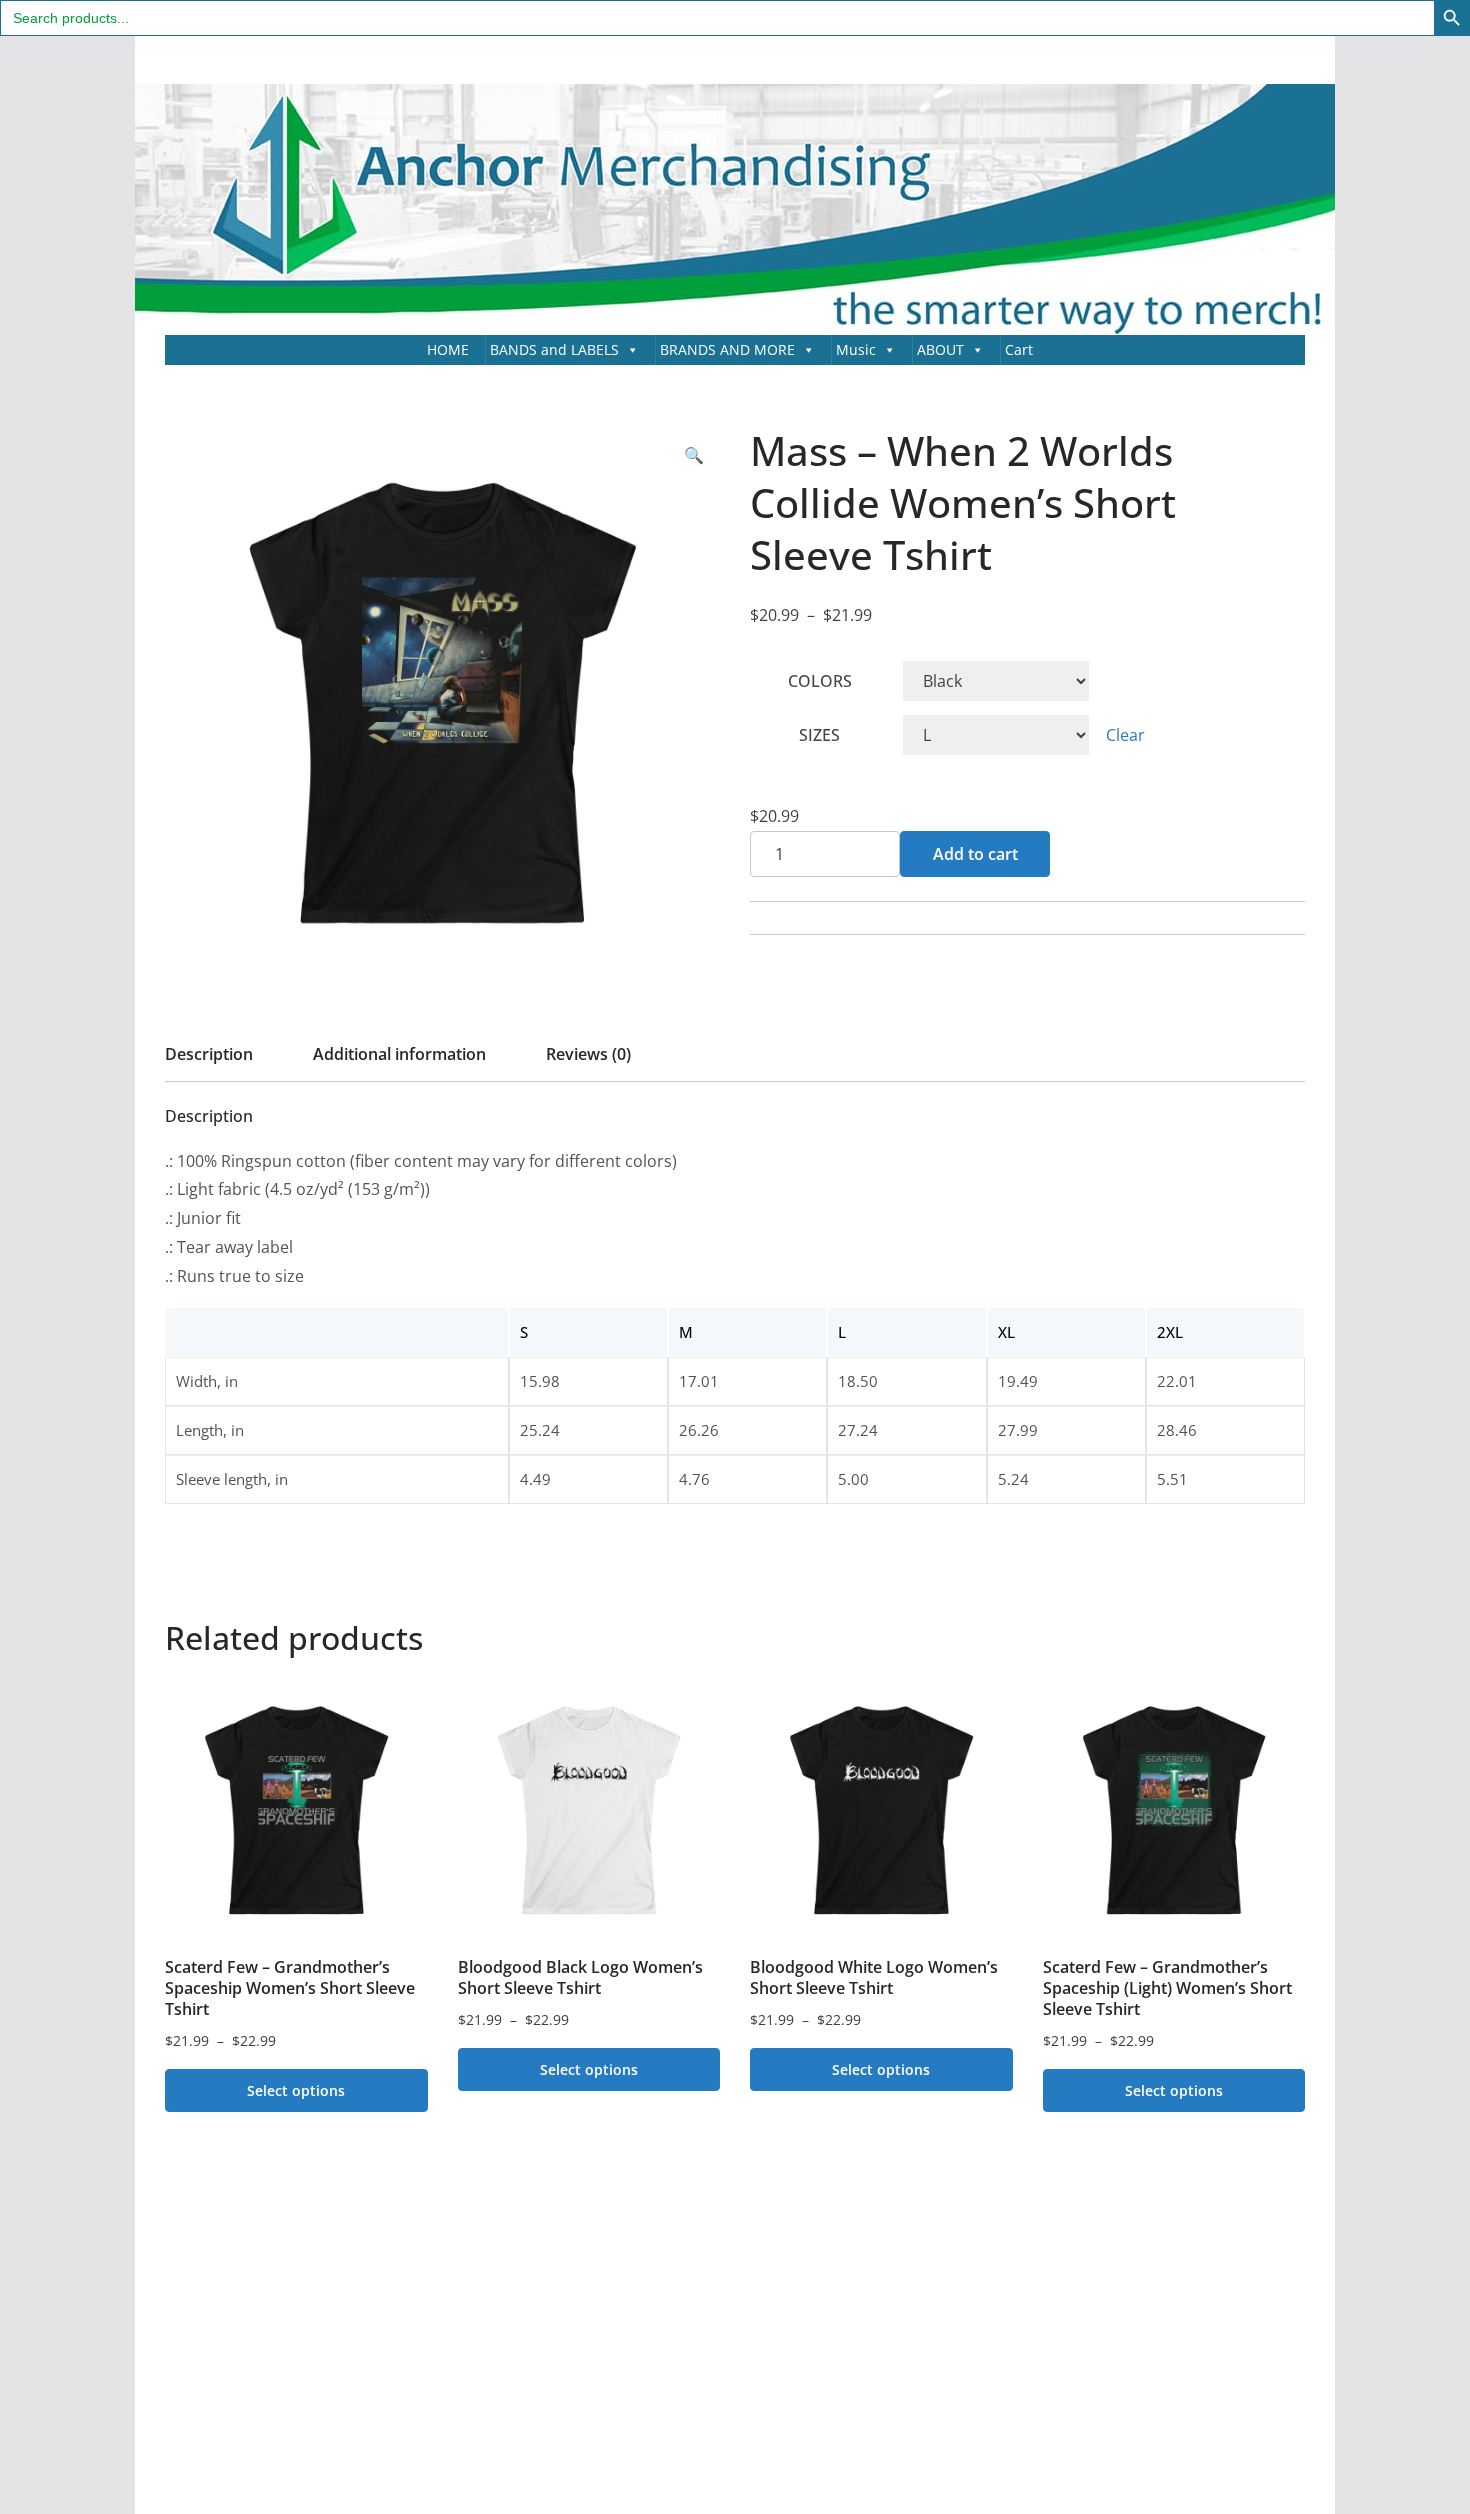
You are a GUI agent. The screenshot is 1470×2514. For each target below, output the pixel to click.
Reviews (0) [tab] (588, 1054)
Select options (296, 2090)
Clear (1125, 735)
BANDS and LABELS (554, 349)
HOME (448, 349)
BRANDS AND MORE (727, 349)
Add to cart (975, 854)
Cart (1019, 349)
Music (856, 349)
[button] (694, 455)
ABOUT (940, 349)
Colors (820, 681)
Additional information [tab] (399, 1054)
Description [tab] (209, 1054)
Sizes (819, 735)
